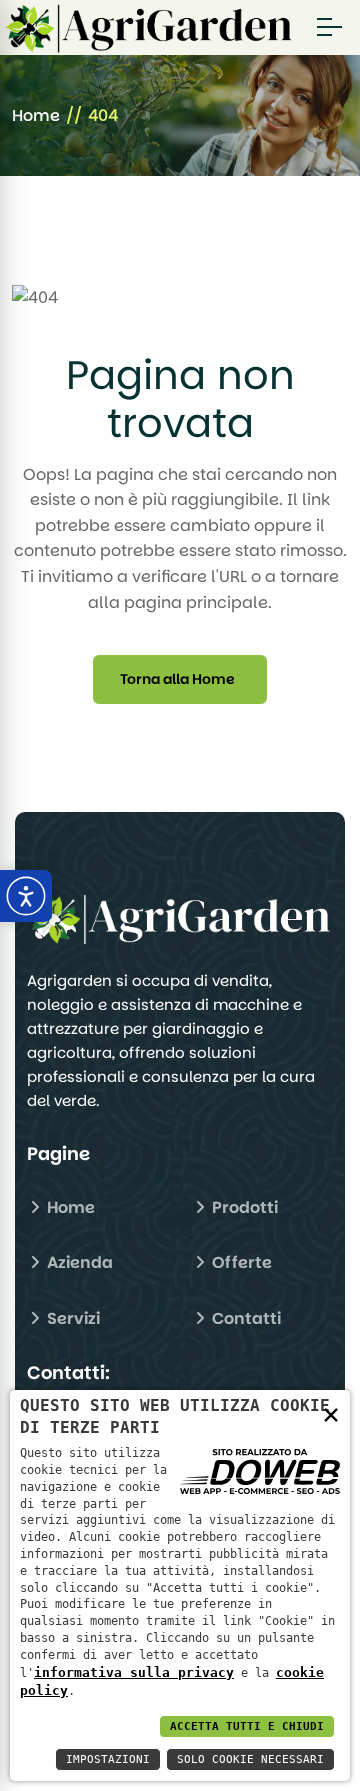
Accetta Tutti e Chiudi (247, 1726)
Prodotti (243, 1207)
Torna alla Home (177, 679)
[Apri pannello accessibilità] (26, 896)
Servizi (71, 1318)
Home (36, 115)
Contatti (244, 1318)
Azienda (78, 1262)
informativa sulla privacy (134, 1672)
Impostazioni (108, 1759)
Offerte (240, 1262)
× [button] (331, 1413)
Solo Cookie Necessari (250, 1759)
